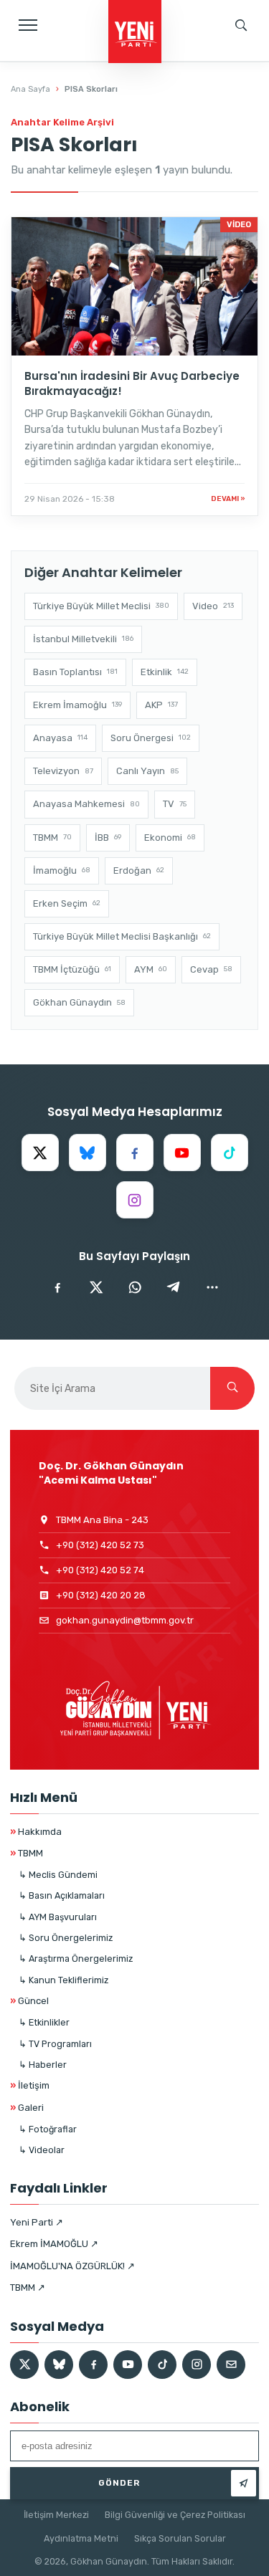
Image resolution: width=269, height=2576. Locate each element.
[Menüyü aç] (28, 25)
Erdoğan (139, 870)
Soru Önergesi (151, 738)
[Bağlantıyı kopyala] (212, 1287)
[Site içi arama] (241, 25)
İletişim (30, 2085)
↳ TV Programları (55, 2044)
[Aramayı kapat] (244, 75)
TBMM (52, 838)
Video (213, 606)
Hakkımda (36, 1832)
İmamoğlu (62, 870)
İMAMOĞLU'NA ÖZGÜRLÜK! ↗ (72, 2266)
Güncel (29, 2001)
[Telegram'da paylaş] (174, 1287)
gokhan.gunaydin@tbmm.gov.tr (125, 1620)
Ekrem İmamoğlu (77, 705)
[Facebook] (135, 1153)
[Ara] (232, 1388)
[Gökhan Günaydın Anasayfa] (135, 33)
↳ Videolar (42, 2150)
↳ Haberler (43, 2065)
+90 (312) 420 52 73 (100, 1545)
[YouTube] (182, 1153)
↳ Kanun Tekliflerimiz (63, 1980)
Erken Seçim (67, 903)
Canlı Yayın (147, 771)
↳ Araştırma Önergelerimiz (76, 1959)
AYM (151, 969)
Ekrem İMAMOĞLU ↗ (54, 2244)
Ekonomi (170, 838)
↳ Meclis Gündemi (58, 1875)
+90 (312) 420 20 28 (101, 1595)
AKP (161, 705)
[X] (40, 1153)
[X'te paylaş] (96, 1287)
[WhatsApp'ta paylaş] (135, 1287)
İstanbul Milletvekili (83, 639)
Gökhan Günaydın (79, 1002)
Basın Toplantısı (75, 672)
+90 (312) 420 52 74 (100, 1570)
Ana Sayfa (30, 89)
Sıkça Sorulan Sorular (180, 2538)
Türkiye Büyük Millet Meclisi (101, 606)
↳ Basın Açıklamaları (62, 1895)
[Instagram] (135, 1200)
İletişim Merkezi (56, 2515)
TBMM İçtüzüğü (72, 969)
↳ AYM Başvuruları (58, 1917)
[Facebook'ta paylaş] (57, 1287)
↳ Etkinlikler (44, 2022)
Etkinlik (165, 672)
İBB (108, 838)
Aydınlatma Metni (81, 2538)
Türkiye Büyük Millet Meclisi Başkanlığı (122, 936)
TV (175, 804)
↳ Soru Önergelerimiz (66, 1938)
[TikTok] (230, 1153)
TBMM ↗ (28, 2288)
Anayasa (60, 738)
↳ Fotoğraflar (48, 2129)
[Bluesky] (88, 1153)
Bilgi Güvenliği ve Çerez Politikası (175, 2515)
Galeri (27, 2108)
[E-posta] (231, 2365)
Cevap (211, 969)
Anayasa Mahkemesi (86, 804)
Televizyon (63, 771)
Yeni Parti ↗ (37, 2222)
